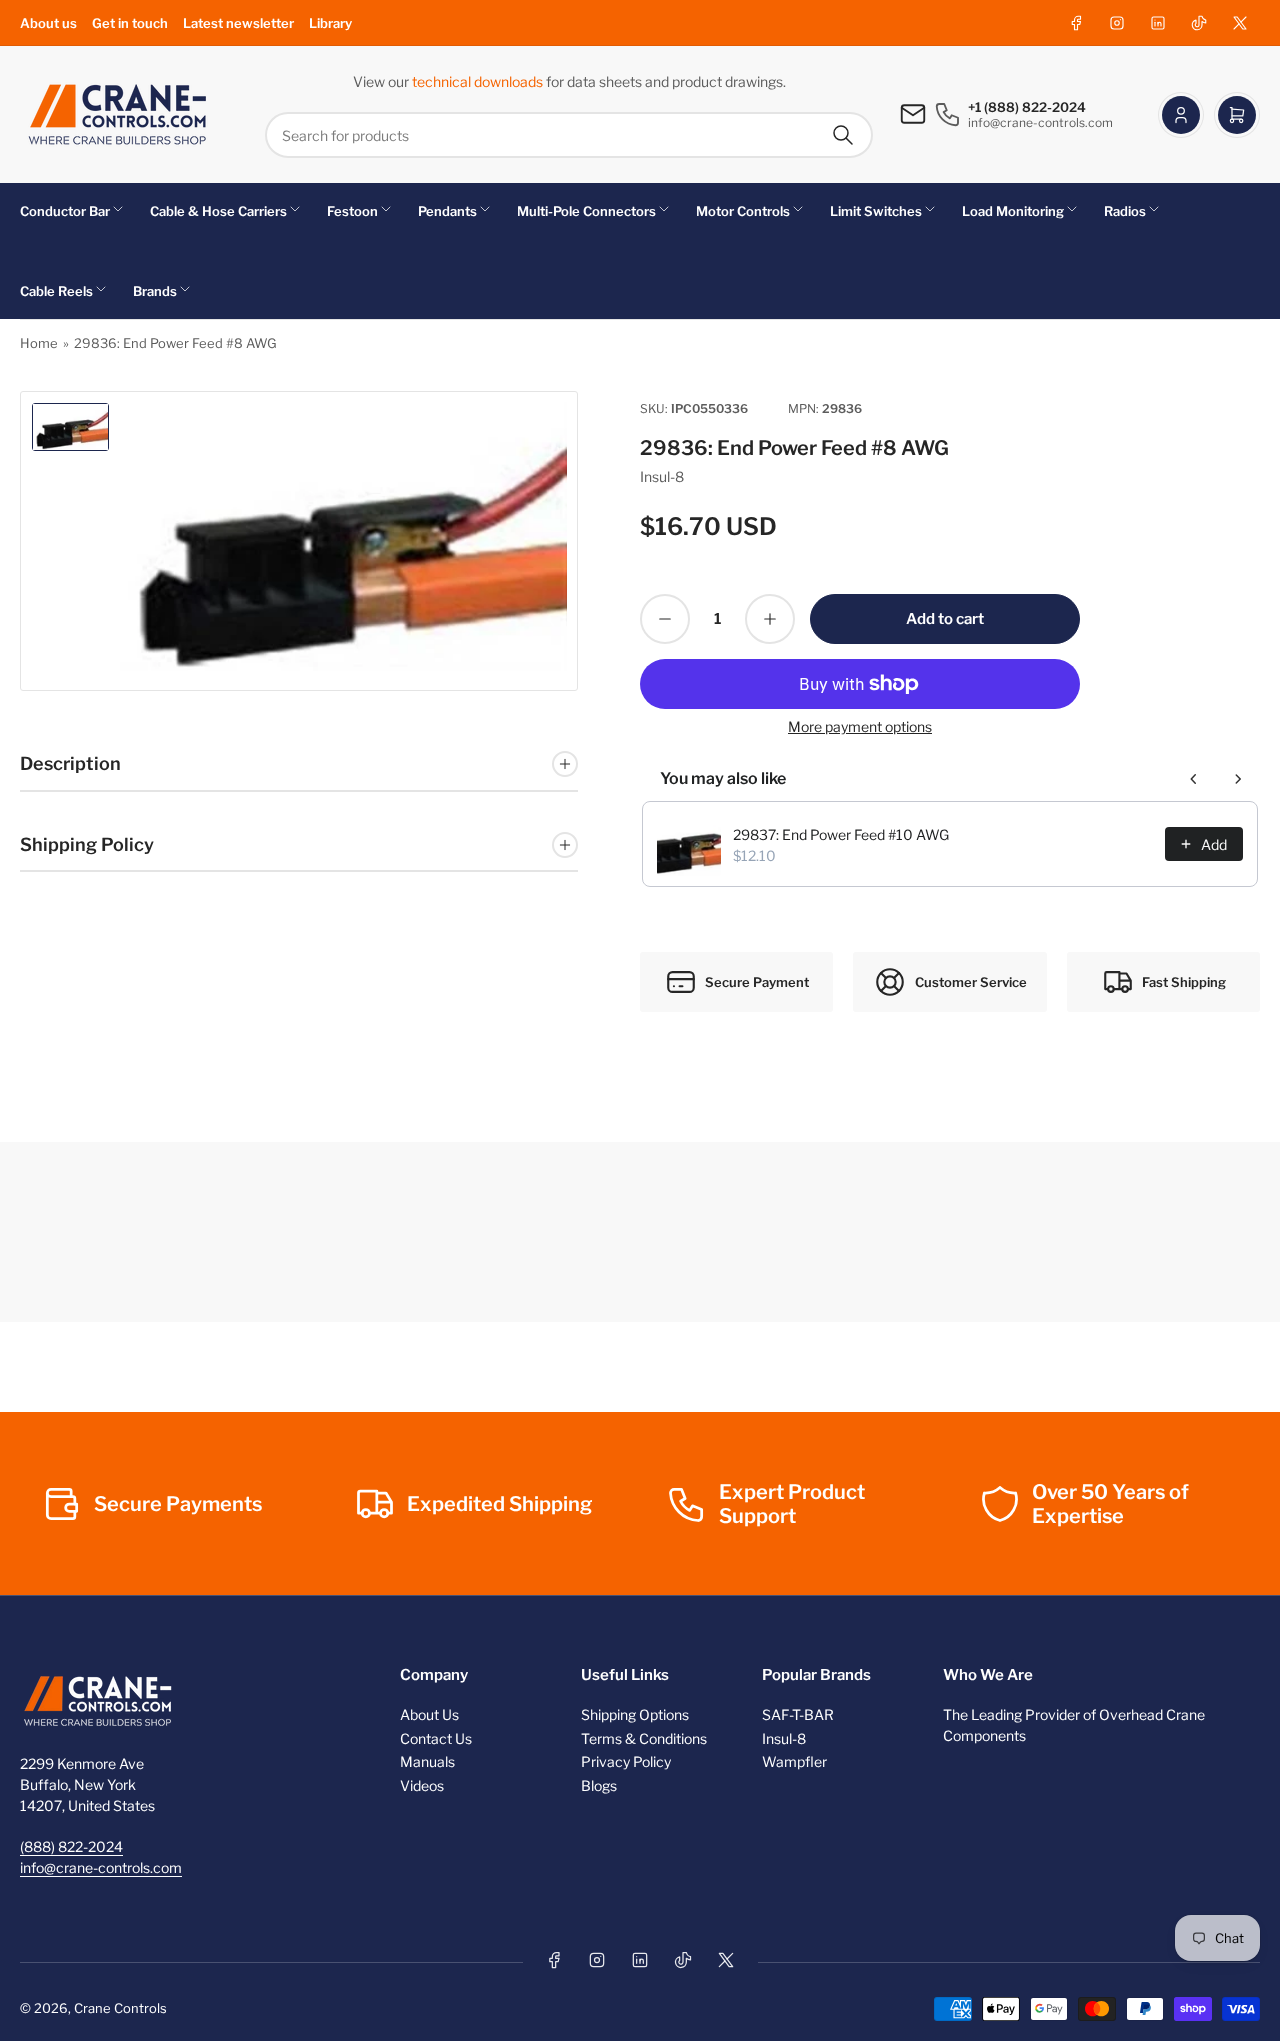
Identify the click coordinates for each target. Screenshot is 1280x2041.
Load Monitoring (1013, 211)
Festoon (352, 211)
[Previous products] (1194, 779)
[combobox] (569, 135)
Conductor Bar (65, 211)
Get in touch (130, 23)
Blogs (599, 1785)
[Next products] (1238, 779)
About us (48, 23)
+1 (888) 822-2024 (1027, 107)
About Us (429, 1714)
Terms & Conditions (644, 1738)
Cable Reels (56, 291)
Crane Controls (120, 2008)
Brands (155, 291)
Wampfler (794, 1761)
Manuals (427, 1761)
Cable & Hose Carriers (218, 211)
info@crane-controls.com (101, 1867)
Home (39, 343)
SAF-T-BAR (798, 1714)
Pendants (447, 211)
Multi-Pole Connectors (586, 211)
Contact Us (436, 1738)
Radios (1125, 211)
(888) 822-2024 (71, 1846)
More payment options (860, 726)
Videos (422, 1785)
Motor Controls (743, 211)
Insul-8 (662, 476)
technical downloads (479, 81)
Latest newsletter (238, 23)
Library (330, 23)
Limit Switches (876, 211)
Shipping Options (635, 1714)
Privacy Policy (626, 1761)
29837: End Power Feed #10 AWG (841, 834)
